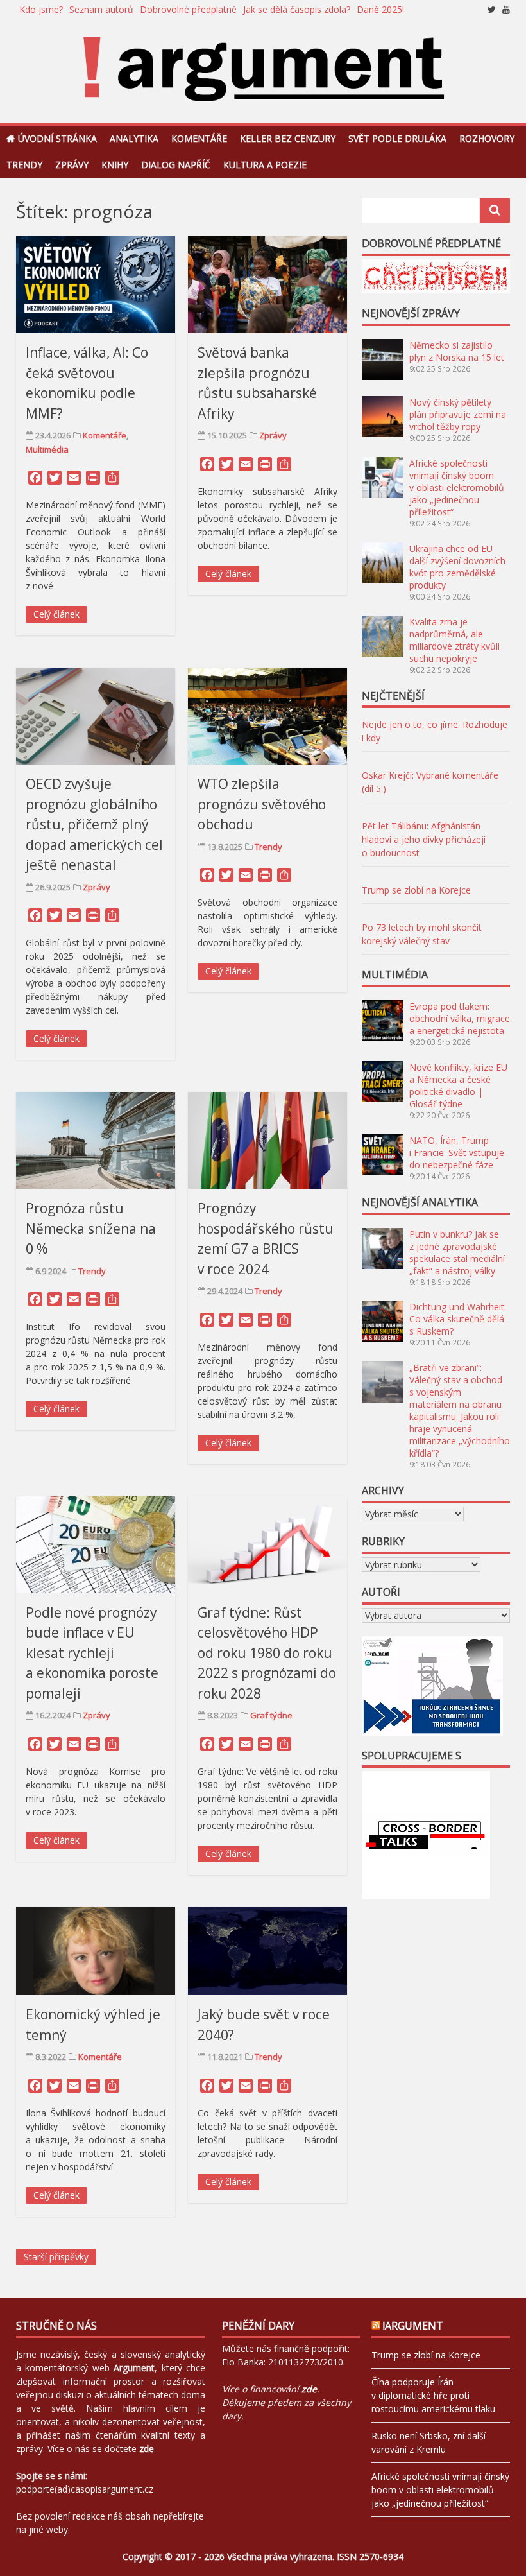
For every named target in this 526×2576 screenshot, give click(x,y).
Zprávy (72, 165)
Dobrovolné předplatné (188, 9)
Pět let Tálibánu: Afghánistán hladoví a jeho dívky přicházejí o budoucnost (424, 839)
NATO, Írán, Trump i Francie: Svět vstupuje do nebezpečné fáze (457, 1153)
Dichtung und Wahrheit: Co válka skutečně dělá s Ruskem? (458, 1319)
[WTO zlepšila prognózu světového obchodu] (267, 716)
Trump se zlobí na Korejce (416, 890)
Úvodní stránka (57, 138)
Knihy (115, 165)
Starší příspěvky (56, 2257)
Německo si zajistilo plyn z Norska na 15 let (457, 351)
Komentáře (199, 138)
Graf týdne (271, 1715)
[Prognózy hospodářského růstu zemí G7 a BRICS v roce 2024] (267, 1140)
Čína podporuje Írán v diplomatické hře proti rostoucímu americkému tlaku (433, 2395)
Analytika (134, 138)
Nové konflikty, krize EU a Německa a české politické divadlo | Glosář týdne (458, 1085)
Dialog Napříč (176, 165)
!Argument (413, 2326)
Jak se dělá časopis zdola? (297, 9)
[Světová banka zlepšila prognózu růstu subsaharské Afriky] (267, 285)
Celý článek (56, 614)
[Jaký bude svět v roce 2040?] (267, 1951)
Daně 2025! (380, 9)
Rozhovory (487, 138)
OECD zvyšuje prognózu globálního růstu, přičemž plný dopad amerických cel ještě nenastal (94, 824)
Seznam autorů (101, 9)
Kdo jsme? (41, 9)
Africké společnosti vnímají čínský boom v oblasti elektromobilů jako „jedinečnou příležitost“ (457, 488)
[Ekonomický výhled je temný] (96, 1951)
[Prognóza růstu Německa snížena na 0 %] (96, 1140)
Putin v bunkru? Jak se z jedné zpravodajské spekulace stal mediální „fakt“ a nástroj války (457, 1252)
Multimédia (47, 449)
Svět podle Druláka (397, 138)
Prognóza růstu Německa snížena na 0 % (91, 1228)
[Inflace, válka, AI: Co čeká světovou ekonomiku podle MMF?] (96, 285)
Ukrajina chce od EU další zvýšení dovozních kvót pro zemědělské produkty (457, 567)
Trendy (24, 165)
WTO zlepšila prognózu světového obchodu (262, 804)
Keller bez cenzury (288, 138)
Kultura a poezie (265, 165)
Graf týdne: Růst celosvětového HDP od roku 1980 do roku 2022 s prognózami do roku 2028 (267, 1653)
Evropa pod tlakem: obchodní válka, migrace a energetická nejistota (460, 1018)
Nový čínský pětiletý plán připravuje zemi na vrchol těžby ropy (458, 414)
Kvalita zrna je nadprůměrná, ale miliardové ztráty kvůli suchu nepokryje (454, 640)
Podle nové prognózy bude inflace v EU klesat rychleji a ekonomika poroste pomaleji (92, 1653)
